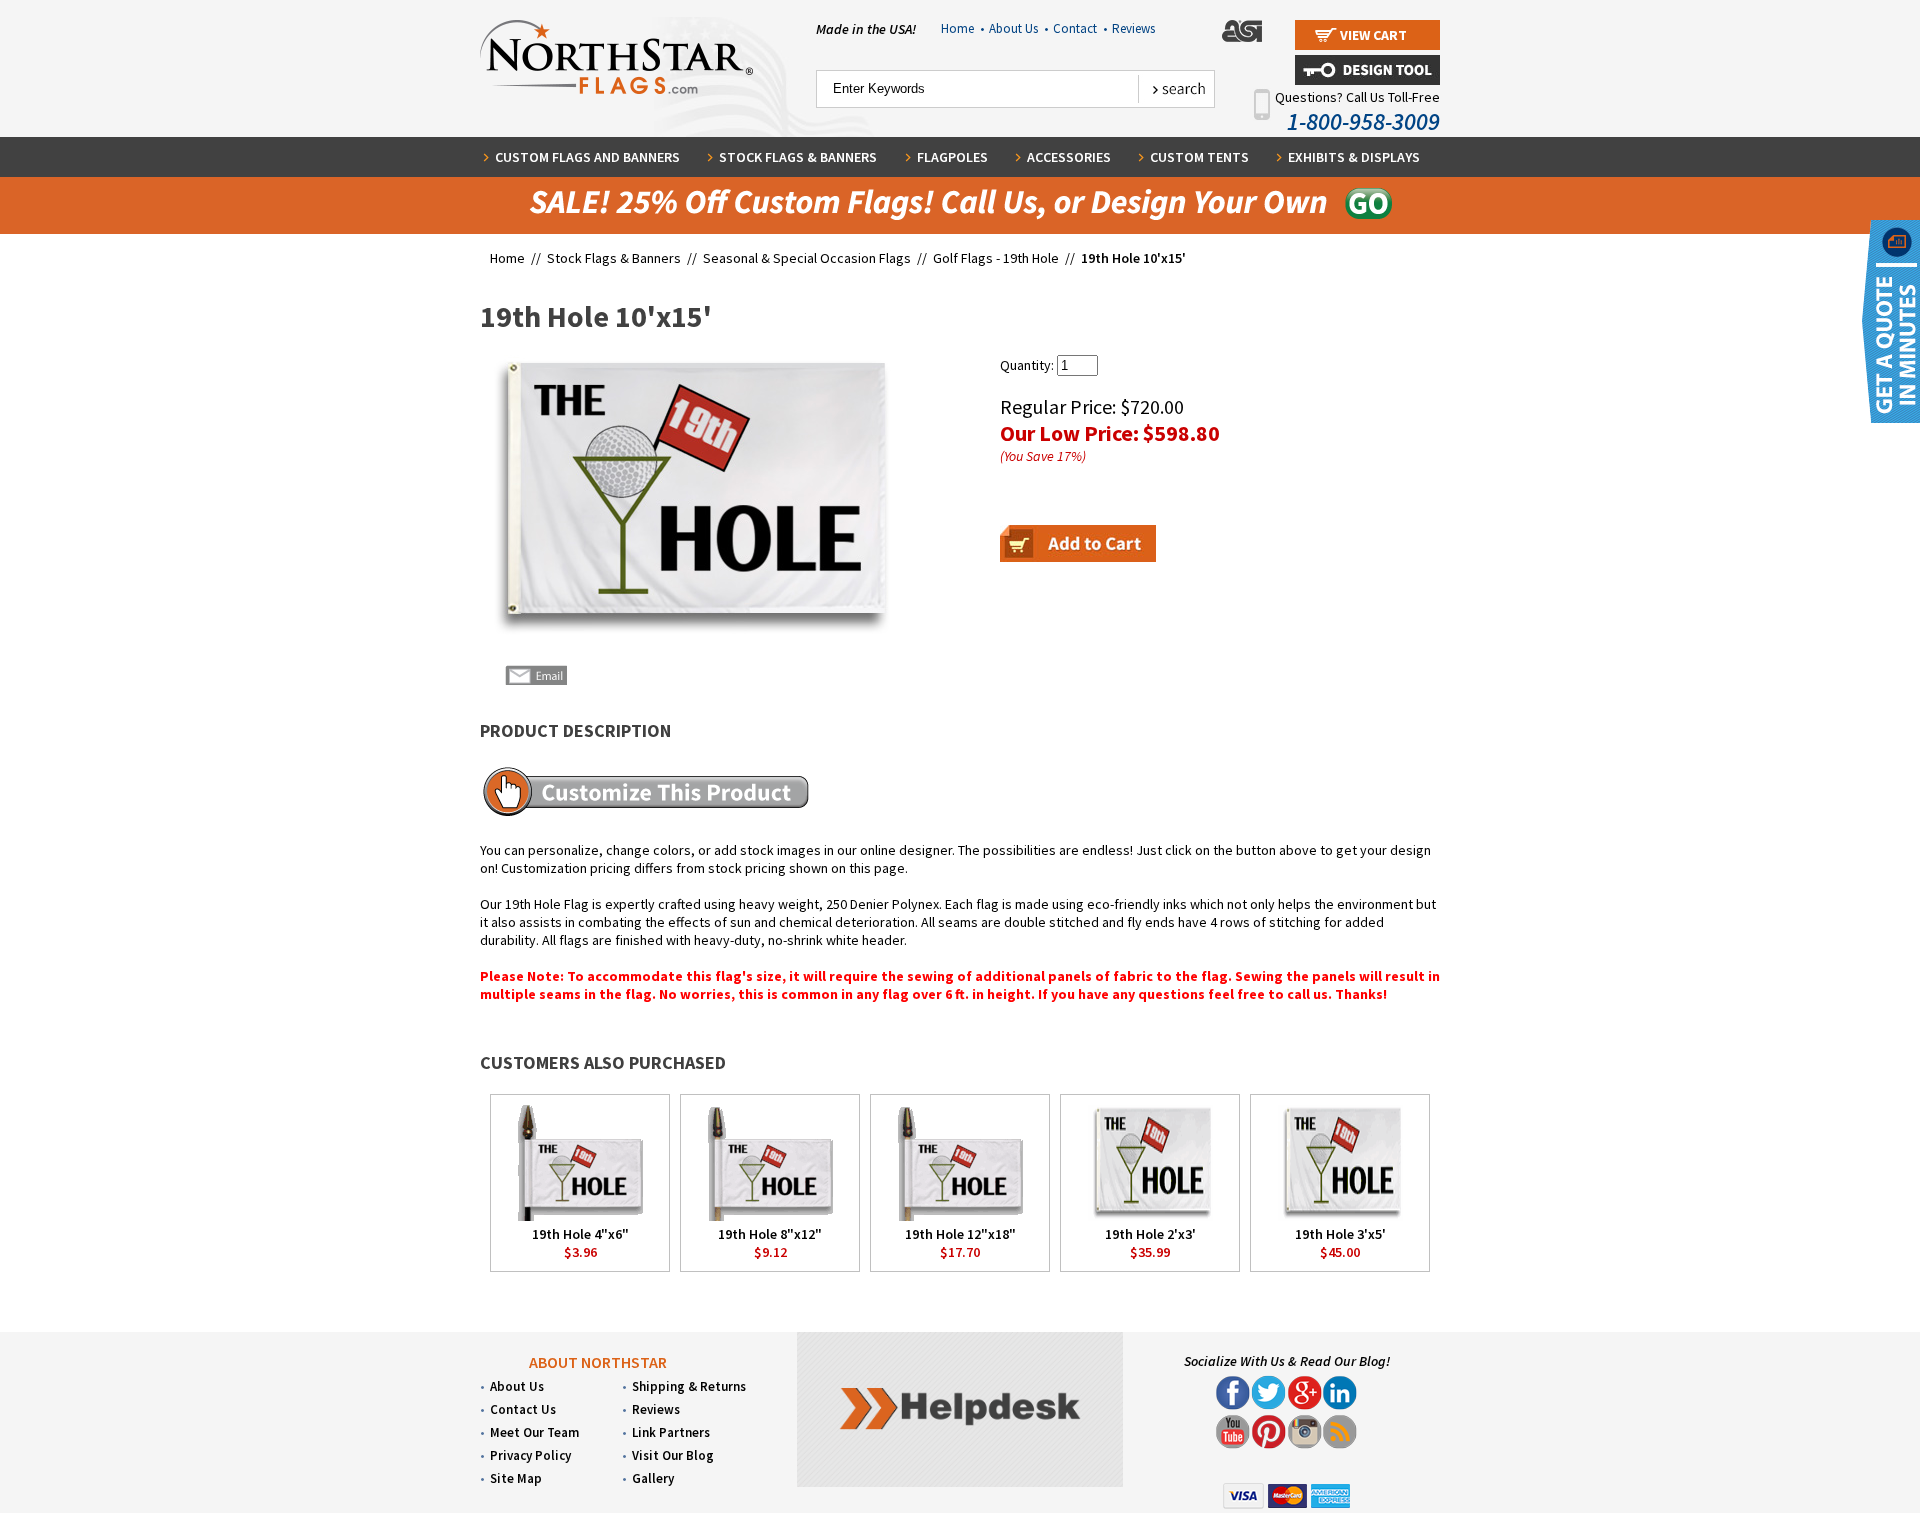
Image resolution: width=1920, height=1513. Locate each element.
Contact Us (523, 1409)
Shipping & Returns (689, 1386)
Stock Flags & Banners (798, 157)
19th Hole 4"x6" (580, 1234)
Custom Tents (1199, 157)
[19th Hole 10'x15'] (686, 496)
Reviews (1133, 28)
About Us (1018, 28)
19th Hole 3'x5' (1340, 1234)
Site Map (516, 1478)
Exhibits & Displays (1354, 157)
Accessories (1069, 157)
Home (962, 28)
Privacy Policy (530, 1455)
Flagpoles (952, 157)
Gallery (653, 1478)
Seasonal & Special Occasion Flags (808, 258)
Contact (1080, 28)
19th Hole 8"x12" (770, 1234)
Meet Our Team (534, 1432)
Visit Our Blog (673, 1455)
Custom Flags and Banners (587, 157)
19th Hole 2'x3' (1150, 1234)
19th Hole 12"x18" (960, 1234)
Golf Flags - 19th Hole (996, 258)
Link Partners (671, 1432)
